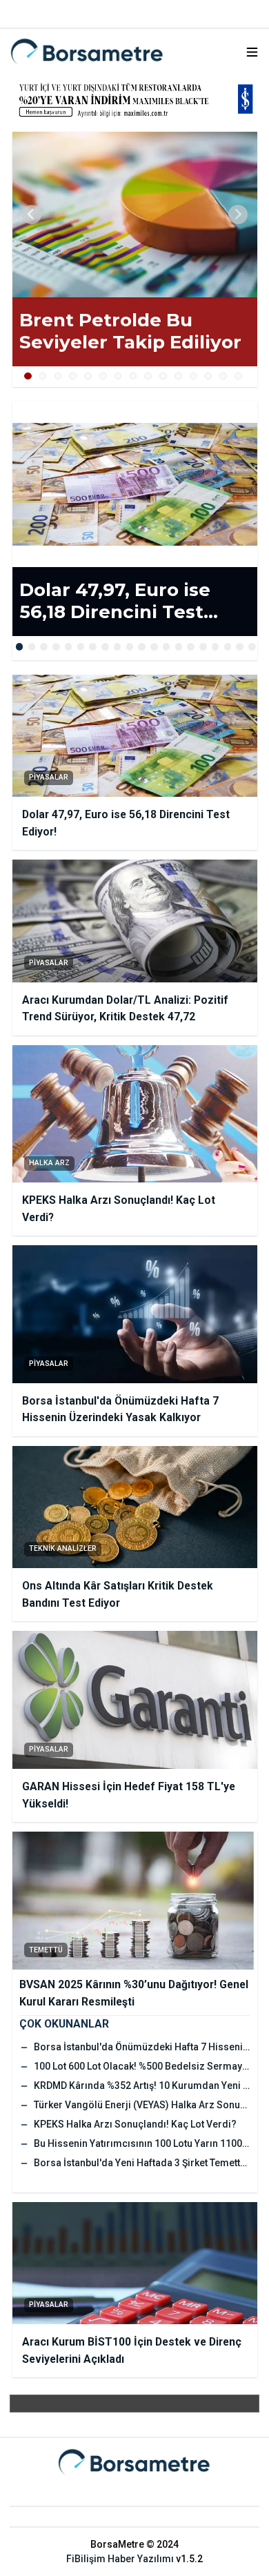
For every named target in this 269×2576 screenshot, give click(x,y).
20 (252, 647)
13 (209, 376)
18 (228, 647)
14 (223, 376)
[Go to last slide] (32, 215)
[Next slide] (238, 215)
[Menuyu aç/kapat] (252, 52)
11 (178, 376)
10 (163, 376)
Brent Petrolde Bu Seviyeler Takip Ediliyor (130, 331)
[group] (135, 215)
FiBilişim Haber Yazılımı (120, 2559)
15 (238, 376)
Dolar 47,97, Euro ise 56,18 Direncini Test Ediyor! (115, 601)
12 (193, 376)
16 (203, 647)
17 (216, 647)
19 (240, 647)
